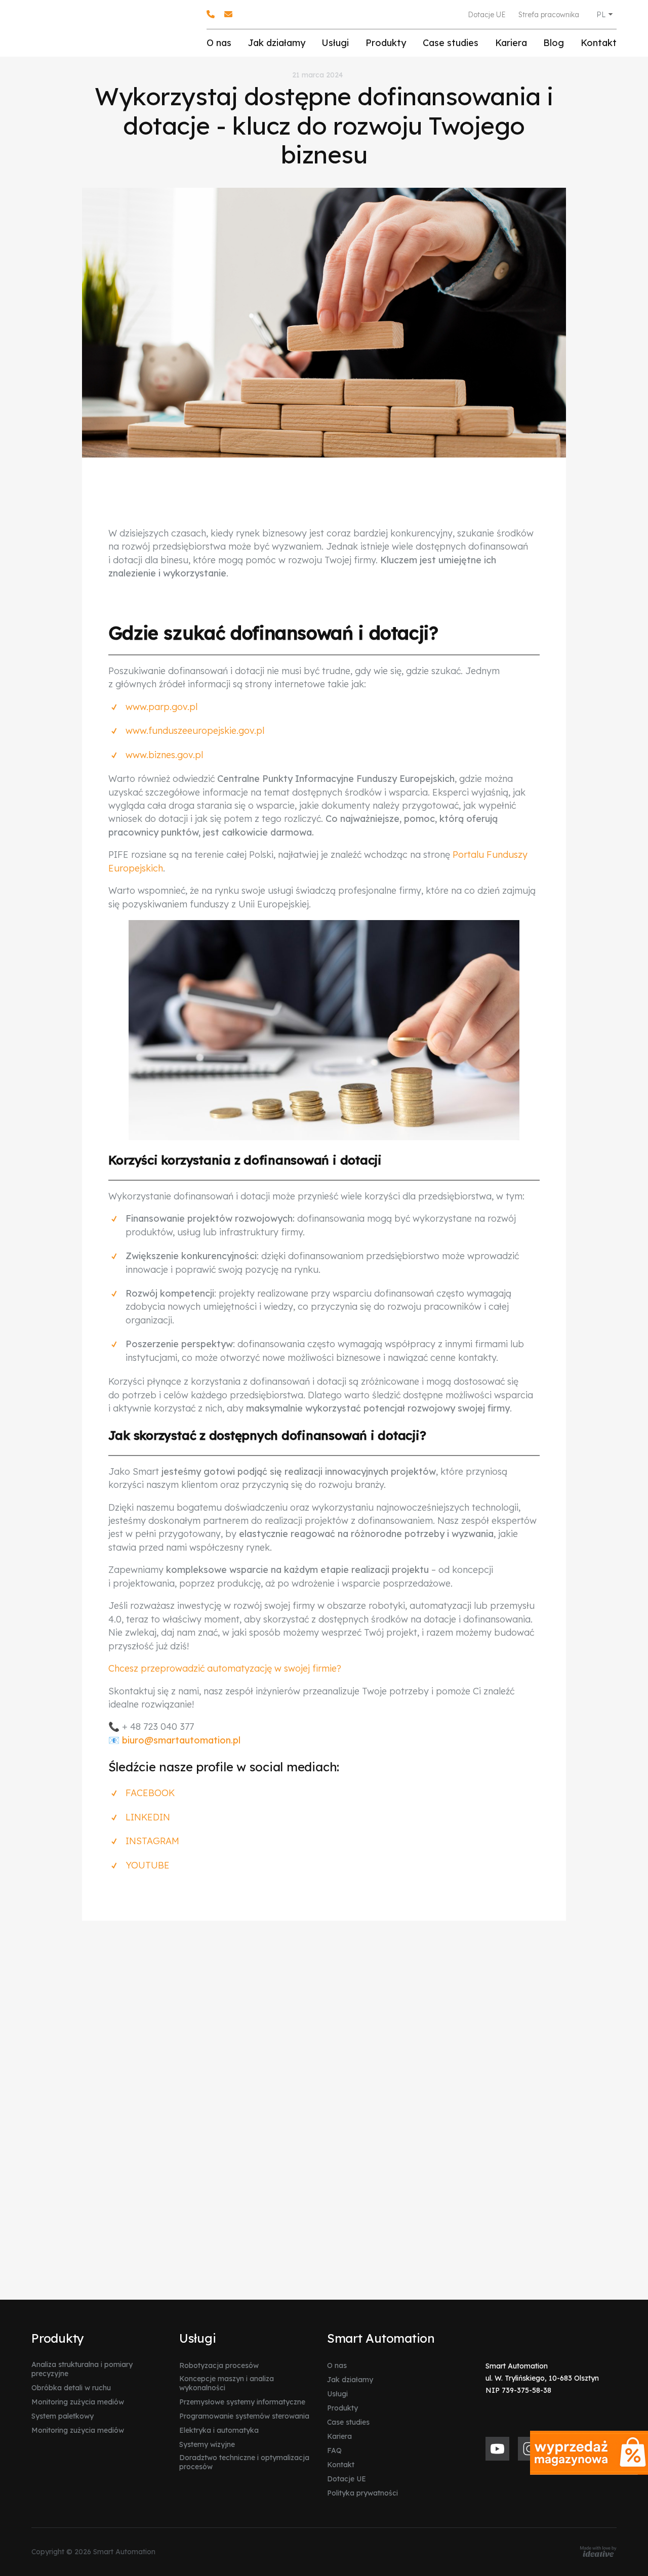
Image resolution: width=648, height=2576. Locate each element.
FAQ (334, 2450)
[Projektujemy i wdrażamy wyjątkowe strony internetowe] (598, 2552)
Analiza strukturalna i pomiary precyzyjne (82, 2369)
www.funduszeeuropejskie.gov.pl (195, 731)
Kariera (511, 43)
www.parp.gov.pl (161, 707)
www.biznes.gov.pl (164, 755)
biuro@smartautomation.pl (181, 1740)
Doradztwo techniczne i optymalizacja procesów (244, 2462)
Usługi (335, 43)
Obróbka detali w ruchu (71, 2388)
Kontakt (599, 43)
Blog (554, 43)
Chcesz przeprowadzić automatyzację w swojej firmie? (225, 1668)
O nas (219, 43)
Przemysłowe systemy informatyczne (242, 2402)
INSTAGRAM (152, 1841)
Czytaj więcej (156, 2222)
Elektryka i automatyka (219, 2430)
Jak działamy (277, 43)
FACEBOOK (150, 1793)
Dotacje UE (487, 15)
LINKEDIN (148, 1817)
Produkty (386, 43)
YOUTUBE (148, 1865)
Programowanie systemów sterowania (244, 2416)
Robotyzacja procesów (219, 2365)
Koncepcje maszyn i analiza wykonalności (227, 2383)
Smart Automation (381, 2338)
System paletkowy (63, 2416)
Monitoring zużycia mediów (78, 2402)
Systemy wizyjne (207, 2444)
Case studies (451, 43)
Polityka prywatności (362, 2493)
